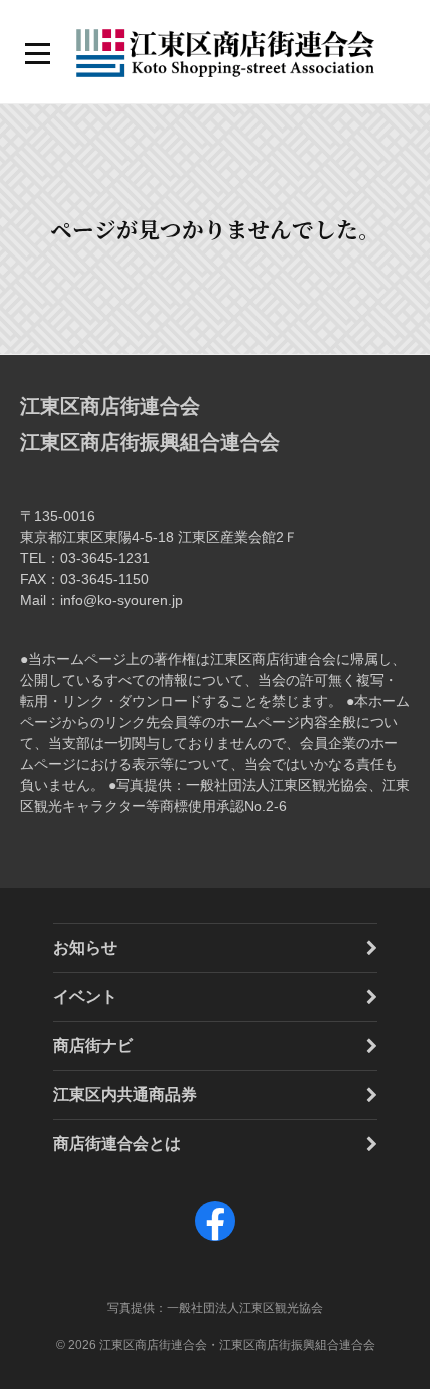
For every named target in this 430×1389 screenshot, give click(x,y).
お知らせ (85, 947)
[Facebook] (215, 1240)
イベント (85, 996)
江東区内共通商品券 (125, 1094)
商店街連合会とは (117, 1143)
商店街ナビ (93, 1045)
